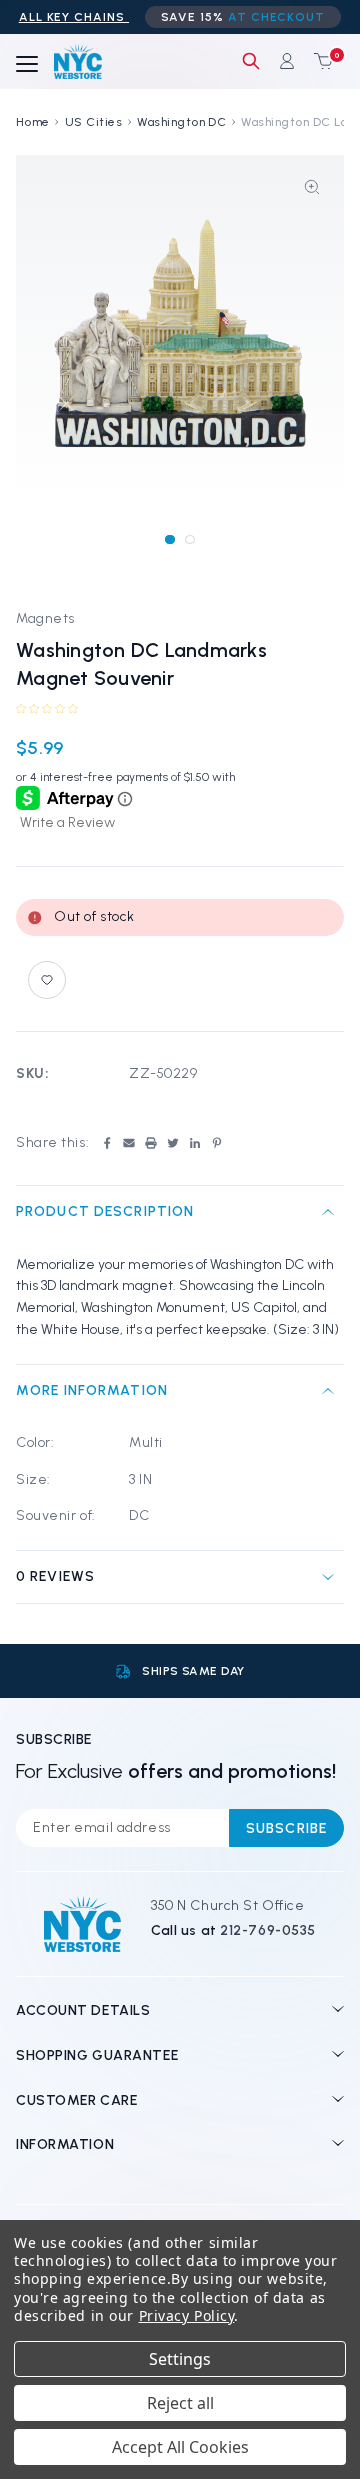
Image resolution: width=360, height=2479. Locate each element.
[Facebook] (107, 1143)
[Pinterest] (217, 1143)
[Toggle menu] (27, 65)
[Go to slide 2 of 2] (189, 539)
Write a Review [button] (67, 822)
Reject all (180, 2403)
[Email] (129, 1143)
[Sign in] (287, 61)
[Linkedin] (195, 1143)
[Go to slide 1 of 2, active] (169, 539)
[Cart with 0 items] (319, 61)
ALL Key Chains (74, 17)
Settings (180, 2359)
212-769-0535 (268, 1930)
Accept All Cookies (180, 2447)
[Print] (151, 1143)
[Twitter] (173, 1143)
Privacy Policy (187, 2315)
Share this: (52, 1142)
